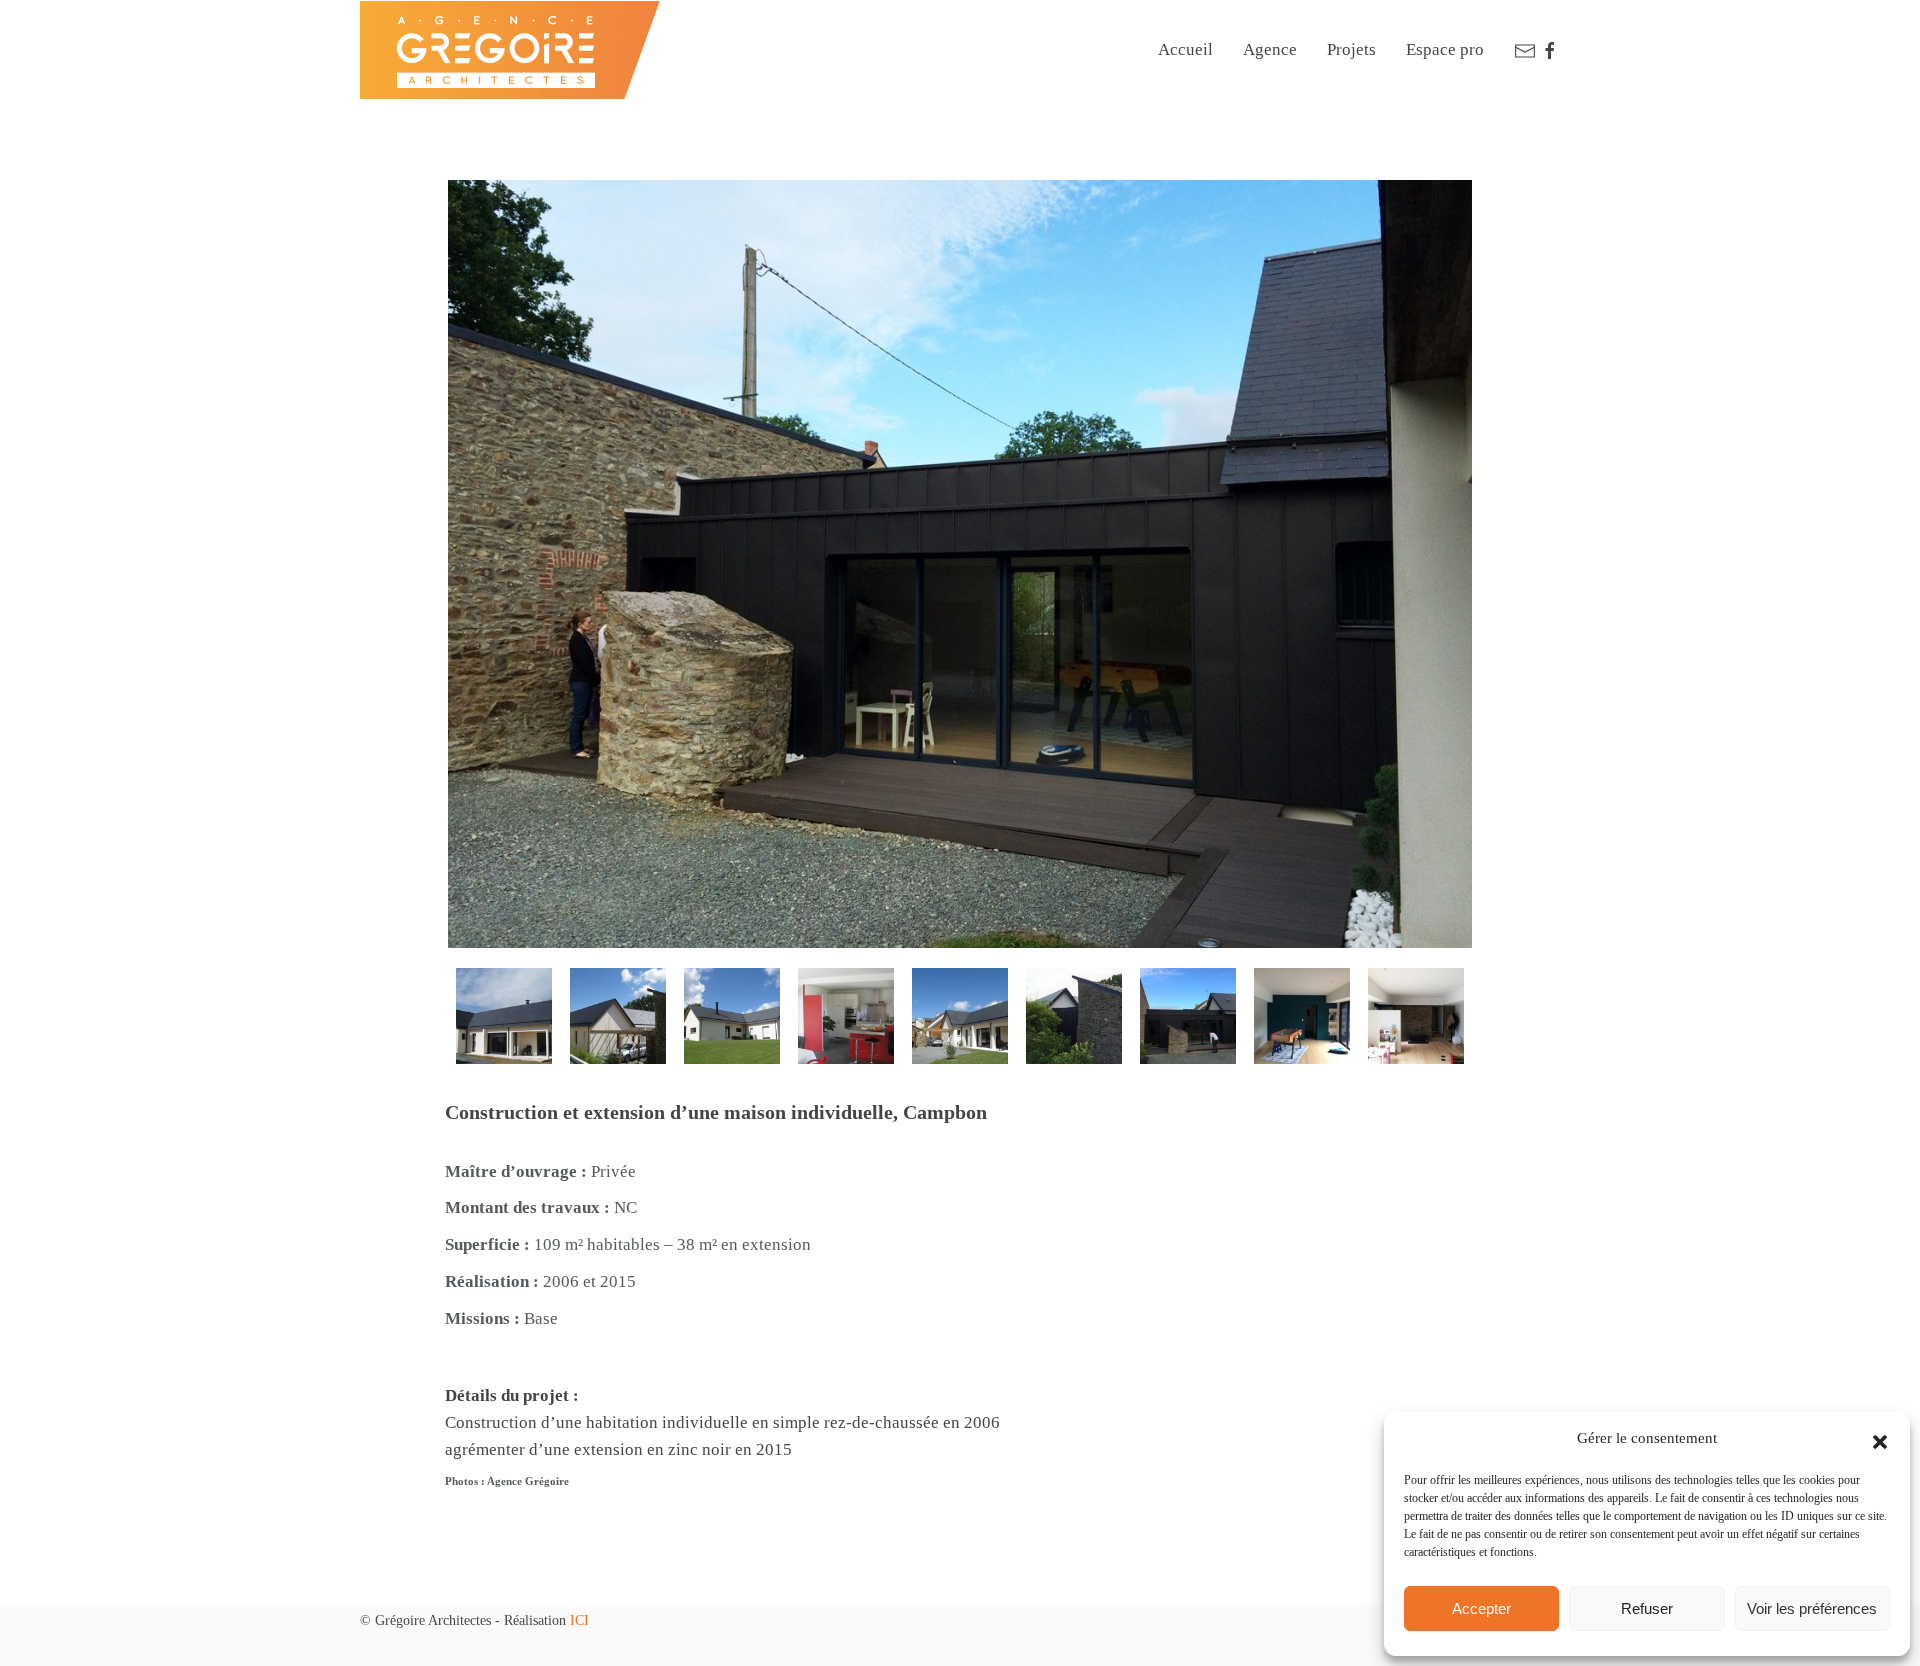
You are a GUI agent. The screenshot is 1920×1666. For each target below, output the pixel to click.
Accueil (1185, 49)
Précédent (554, 1583)
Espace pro (1445, 49)
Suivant (1374, 1583)
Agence (1270, 49)
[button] (1880, 1439)
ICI (579, 1620)
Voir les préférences (1812, 1608)
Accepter (1481, 1608)
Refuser (1647, 1608)
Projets (1351, 49)
